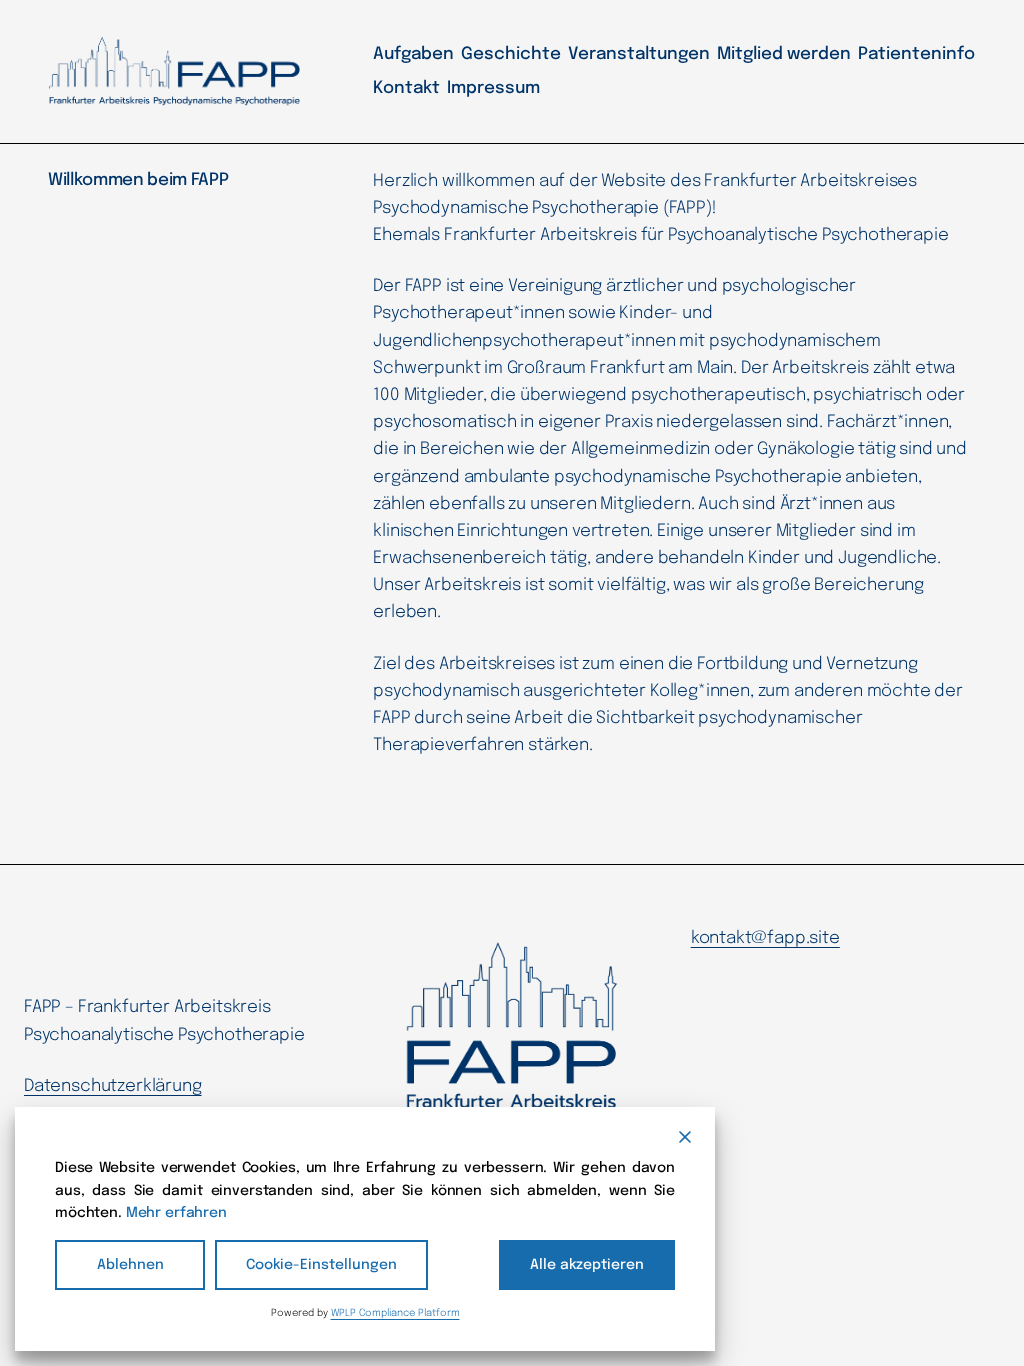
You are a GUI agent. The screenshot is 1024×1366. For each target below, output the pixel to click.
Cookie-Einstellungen (321, 1265)
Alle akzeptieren (587, 1265)
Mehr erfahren (176, 1213)
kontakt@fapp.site (765, 938)
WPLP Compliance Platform (395, 1313)
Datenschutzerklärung (113, 1086)
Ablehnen (130, 1265)
